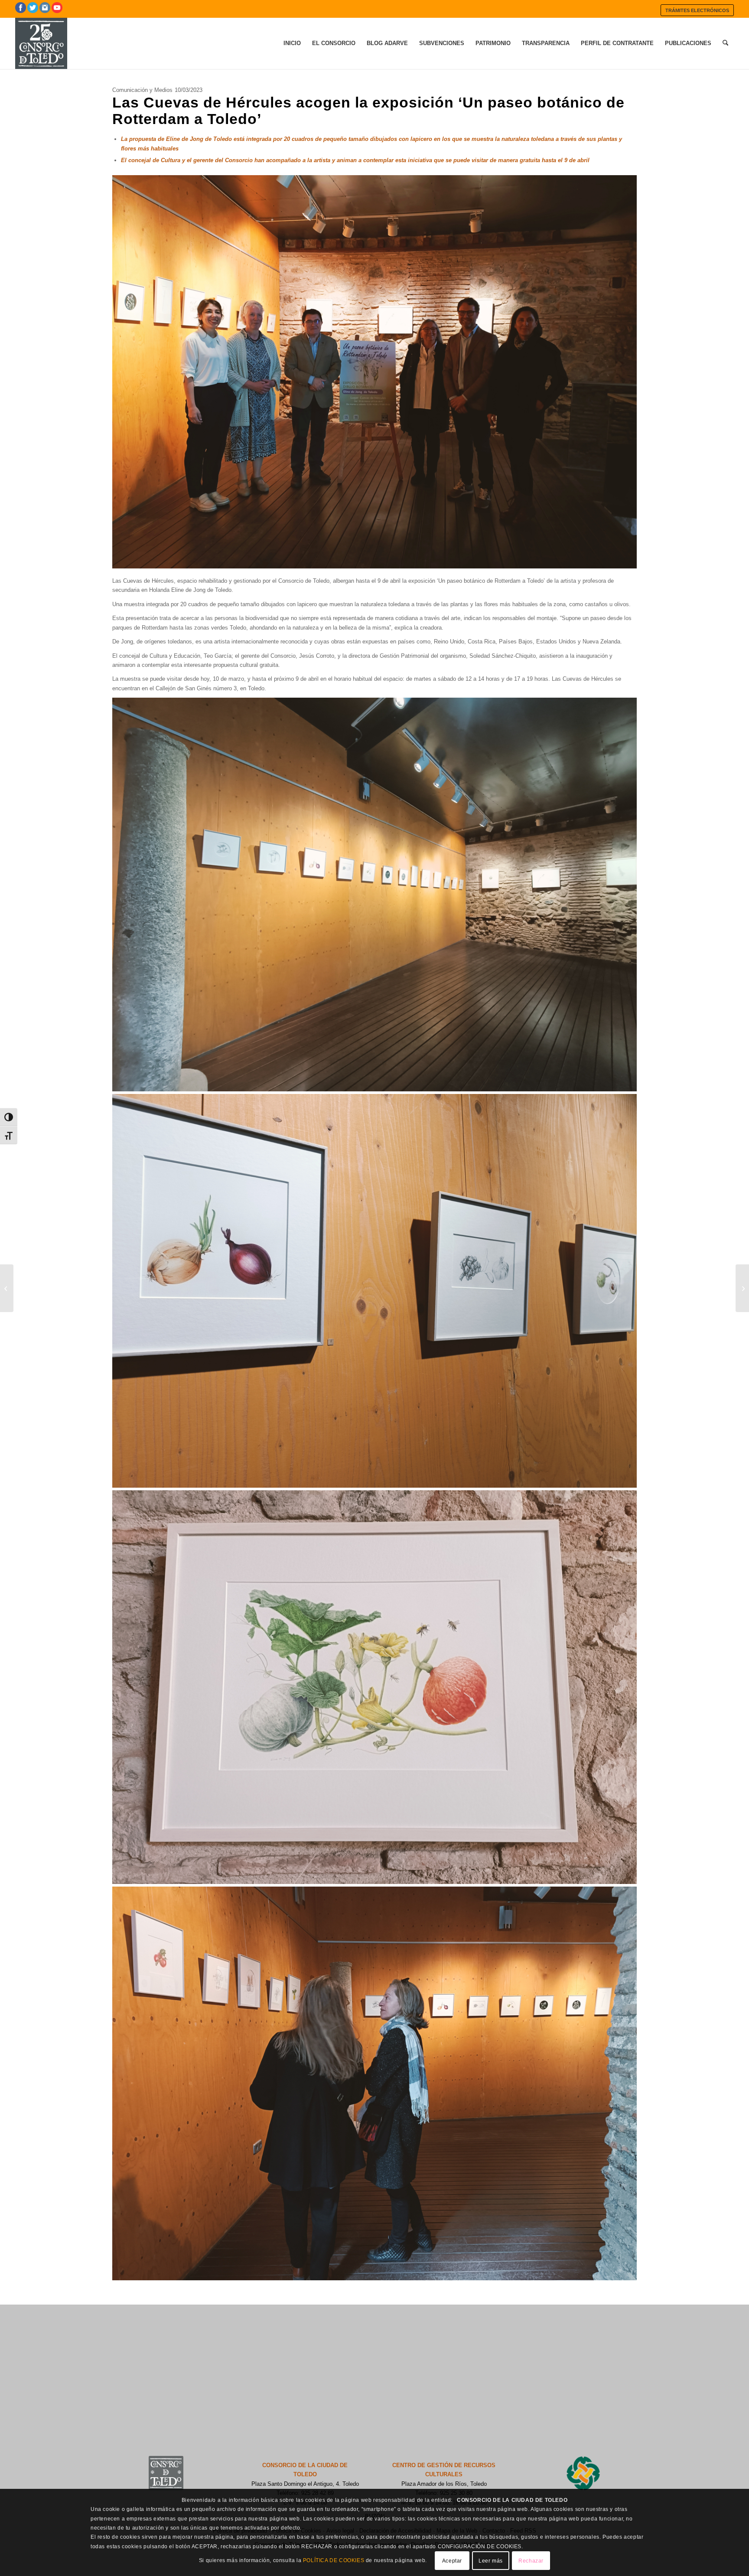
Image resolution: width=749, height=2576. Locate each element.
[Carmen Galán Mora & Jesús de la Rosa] (742, 1288)
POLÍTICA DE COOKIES (334, 2560)
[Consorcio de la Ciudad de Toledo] (41, 43)
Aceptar (452, 2561)
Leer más (491, 2561)
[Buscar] (725, 43)
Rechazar (531, 2561)
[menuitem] (697, 10)
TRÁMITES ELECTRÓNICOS (697, 10)
